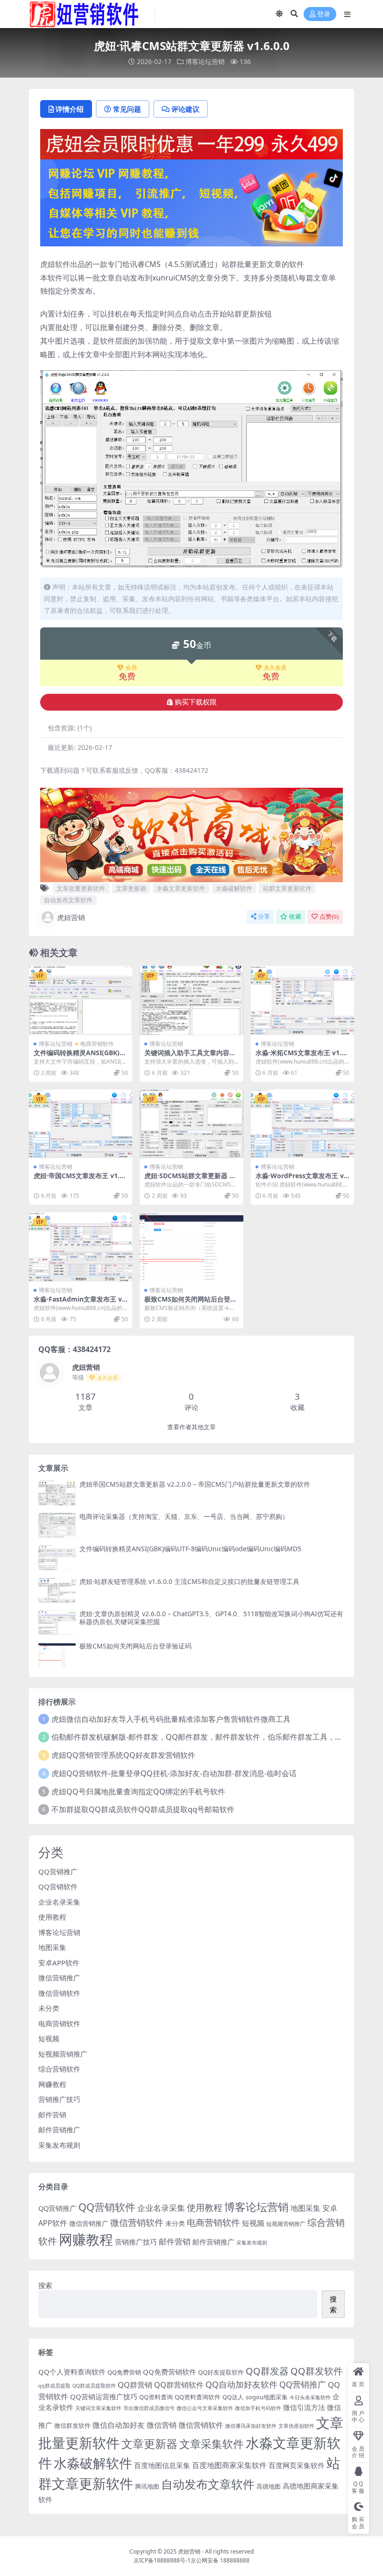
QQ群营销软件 (179, 2385)
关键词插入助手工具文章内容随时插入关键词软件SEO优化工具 (190, 1057)
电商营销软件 (97, 1044)
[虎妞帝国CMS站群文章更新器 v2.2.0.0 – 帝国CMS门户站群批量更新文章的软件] (57, 1493)
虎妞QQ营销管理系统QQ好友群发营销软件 (123, 1755)
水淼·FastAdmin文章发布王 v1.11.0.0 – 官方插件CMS (81, 1303)
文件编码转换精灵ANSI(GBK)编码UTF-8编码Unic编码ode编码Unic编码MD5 (190, 1549)
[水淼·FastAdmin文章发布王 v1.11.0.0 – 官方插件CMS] (81, 1247)
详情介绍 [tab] (70, 109)
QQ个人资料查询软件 (72, 2372)
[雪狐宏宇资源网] (191, 834)
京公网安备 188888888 (220, 2560)
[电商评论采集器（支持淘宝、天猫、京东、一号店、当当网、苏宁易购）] (57, 1525)
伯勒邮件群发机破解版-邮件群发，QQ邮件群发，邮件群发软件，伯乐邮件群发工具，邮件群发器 (212, 1737)
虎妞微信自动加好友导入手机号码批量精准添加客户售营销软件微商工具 (171, 1719)
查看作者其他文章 (191, 1427)
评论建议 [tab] (185, 109)
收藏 (295, 917)
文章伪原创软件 (296, 2426)
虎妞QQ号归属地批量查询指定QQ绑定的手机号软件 (138, 1792)
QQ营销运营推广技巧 (104, 2396)
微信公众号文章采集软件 (205, 2408)
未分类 (49, 2008)
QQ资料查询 (156, 2397)
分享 (264, 917)
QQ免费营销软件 (170, 2372)
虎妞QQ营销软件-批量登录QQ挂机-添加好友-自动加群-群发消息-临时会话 (174, 1773)
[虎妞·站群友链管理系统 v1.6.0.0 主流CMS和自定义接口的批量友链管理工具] (57, 1590)
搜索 (45, 2285)
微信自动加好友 (119, 2425)
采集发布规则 (59, 2145)
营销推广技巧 (59, 2099)
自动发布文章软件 (68, 900)
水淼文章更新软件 (181, 888)
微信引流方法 (304, 2407)
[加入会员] (191, 143)
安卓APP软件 (59, 1963)
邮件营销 (52, 2115)
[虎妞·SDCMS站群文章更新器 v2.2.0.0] (191, 1124)
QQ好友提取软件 (221, 2372)
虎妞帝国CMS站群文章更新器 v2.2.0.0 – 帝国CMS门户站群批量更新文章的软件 (195, 1484)
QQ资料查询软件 (198, 2397)
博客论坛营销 (205, 61)
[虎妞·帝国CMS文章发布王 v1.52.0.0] (81, 1124)
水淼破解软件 (234, 888)
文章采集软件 (212, 2444)
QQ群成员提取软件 (94, 2386)
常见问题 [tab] (127, 109)
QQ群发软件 (317, 2371)
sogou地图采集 (267, 2397)
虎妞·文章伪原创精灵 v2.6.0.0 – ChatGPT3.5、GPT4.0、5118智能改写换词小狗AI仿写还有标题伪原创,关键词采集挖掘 (211, 1618)
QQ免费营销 (124, 2372)
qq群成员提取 (54, 2386)
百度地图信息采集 (162, 2465)
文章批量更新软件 (81, 888)
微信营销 (162, 2425)
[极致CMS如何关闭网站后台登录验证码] (191, 1247)
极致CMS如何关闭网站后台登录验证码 (191, 1303)
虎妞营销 (71, 917)
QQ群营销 (135, 2385)
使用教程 (52, 1917)
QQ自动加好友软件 (241, 2384)
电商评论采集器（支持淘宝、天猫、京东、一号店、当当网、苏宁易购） (184, 1516)
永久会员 (275, 668)
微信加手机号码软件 (258, 2408)
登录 (324, 14)
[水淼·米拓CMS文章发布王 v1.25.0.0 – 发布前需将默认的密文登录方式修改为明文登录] (302, 1000)
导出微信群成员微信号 (149, 2408)
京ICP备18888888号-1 (162, 2560)
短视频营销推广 (63, 2054)
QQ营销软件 (58, 1886)
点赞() (329, 917)
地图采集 (52, 1947)
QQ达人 (233, 2397)
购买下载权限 (196, 702)
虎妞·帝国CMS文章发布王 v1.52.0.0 (78, 1180)
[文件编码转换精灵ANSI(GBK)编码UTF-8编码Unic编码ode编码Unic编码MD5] (81, 1000)
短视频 (49, 2038)
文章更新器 (131, 888)
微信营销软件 (59, 1993)
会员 (131, 668)
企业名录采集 (59, 1902)
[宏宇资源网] (191, 202)
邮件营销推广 (59, 2130)
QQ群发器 (267, 2371)
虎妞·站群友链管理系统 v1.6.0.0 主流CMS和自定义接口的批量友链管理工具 (189, 1581)
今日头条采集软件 (310, 2397)
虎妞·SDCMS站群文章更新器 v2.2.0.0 (189, 1180)
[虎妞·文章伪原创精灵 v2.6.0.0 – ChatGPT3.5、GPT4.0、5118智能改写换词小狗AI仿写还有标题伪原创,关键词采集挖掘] (57, 1623)
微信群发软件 (72, 2425)
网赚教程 (52, 2084)
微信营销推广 (59, 1978)
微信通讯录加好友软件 (251, 2426)
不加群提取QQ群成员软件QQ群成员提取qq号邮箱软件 (143, 1809)
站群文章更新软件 (287, 888)
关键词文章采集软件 (98, 2408)
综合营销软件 (59, 2069)
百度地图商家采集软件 (229, 2465)
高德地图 (269, 2486)
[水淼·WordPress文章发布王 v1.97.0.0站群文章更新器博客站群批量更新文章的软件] (302, 1124)
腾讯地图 (147, 2486)
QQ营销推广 (58, 1871)
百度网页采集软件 (297, 2465)
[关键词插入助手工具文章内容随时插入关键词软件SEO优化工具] (191, 1000)
